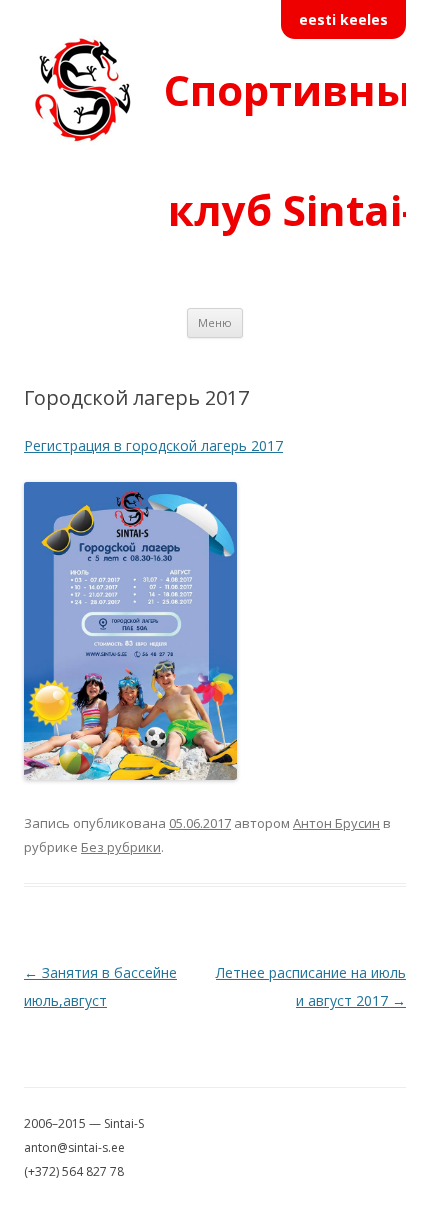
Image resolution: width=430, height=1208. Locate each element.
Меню (215, 322)
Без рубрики (121, 847)
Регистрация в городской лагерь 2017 (153, 445)
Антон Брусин (336, 823)
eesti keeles (343, 19)
